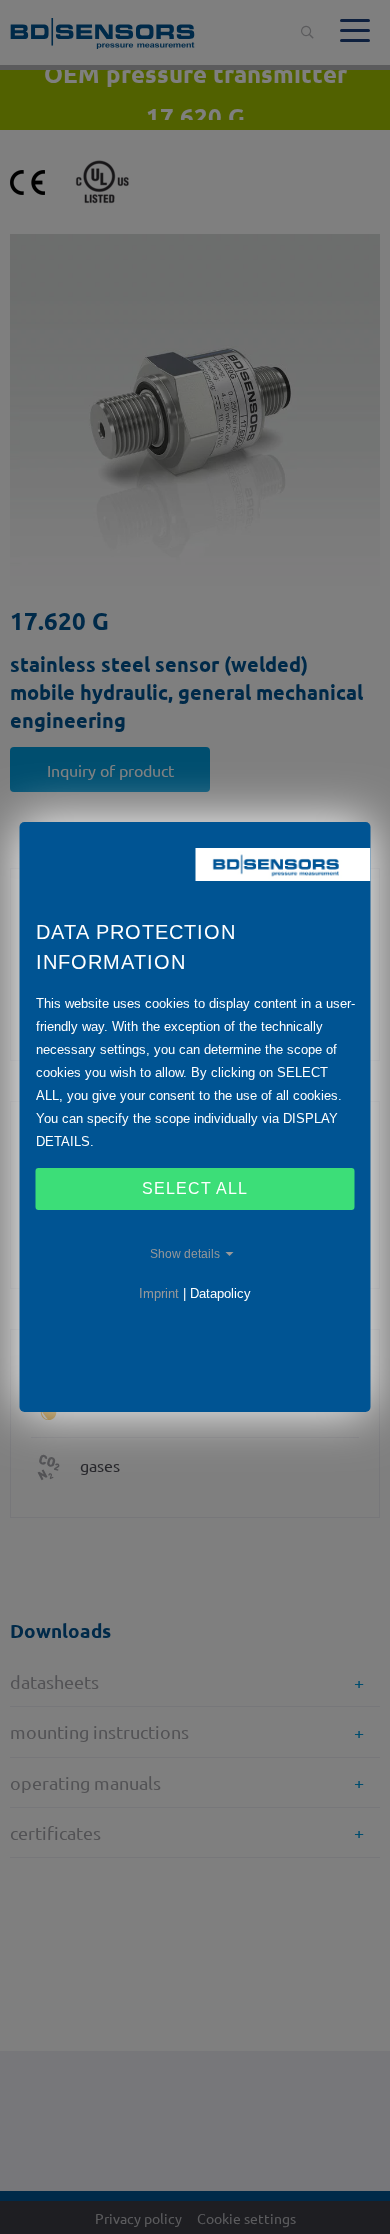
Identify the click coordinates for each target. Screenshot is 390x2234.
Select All (195, 1188)
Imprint (159, 1293)
